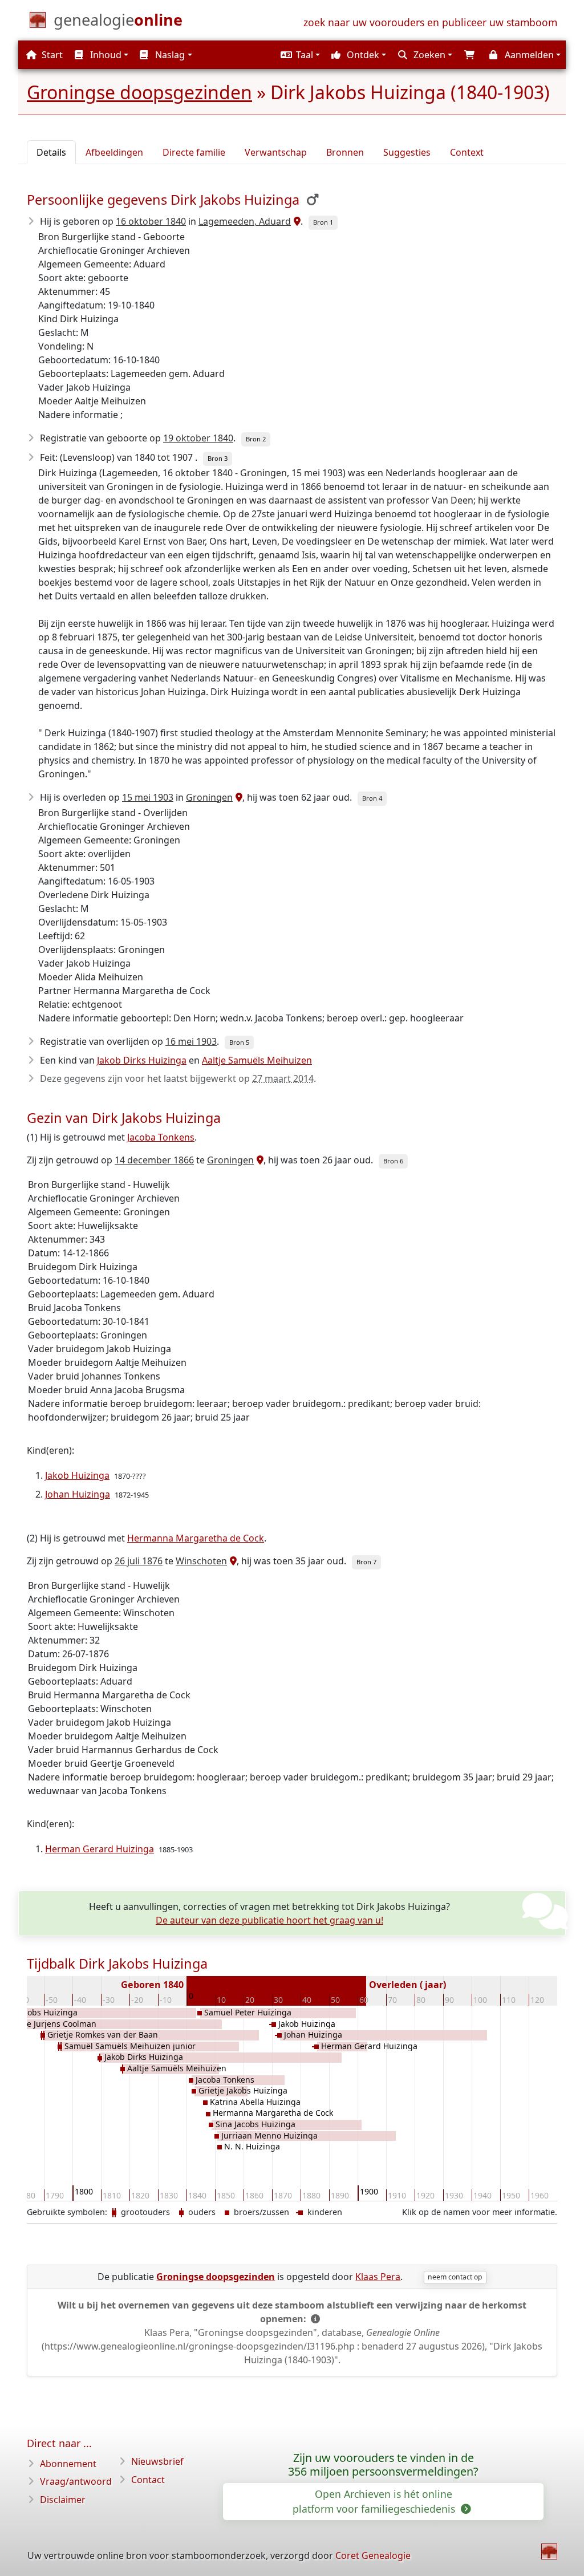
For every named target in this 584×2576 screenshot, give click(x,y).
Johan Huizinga (78, 1494)
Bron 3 (218, 458)
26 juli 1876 (139, 1561)
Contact (148, 2480)
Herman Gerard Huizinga (100, 1849)
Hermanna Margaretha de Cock (196, 1538)
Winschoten (201, 1561)
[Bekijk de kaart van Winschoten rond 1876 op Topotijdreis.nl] (232, 1561)
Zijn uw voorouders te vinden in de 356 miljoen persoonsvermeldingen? (383, 2465)
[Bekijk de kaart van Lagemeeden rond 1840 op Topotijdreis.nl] (296, 221)
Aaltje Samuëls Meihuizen (257, 1060)
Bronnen (345, 152)
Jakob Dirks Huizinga (142, 1060)
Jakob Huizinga (77, 1475)
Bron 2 (256, 439)
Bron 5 (239, 1042)
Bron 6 (393, 1161)
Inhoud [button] (105, 55)
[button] (299, 55)
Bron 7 (366, 1562)
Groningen (209, 797)
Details (51, 152)
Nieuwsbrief (157, 2461)
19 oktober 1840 (198, 438)
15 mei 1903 (148, 797)
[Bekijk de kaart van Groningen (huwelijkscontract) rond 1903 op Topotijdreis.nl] (238, 797)
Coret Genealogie (373, 2555)
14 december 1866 (154, 1160)
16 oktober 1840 (151, 221)
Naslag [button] (169, 55)
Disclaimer (63, 2500)
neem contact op (455, 2277)
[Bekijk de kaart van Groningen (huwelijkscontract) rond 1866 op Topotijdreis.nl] (259, 1160)
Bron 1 (323, 222)
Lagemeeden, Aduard (245, 221)
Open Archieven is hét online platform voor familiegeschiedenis (375, 2501)
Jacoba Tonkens (161, 1137)
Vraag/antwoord (76, 2481)
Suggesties (407, 152)
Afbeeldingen (114, 152)
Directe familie (194, 152)
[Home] (549, 2551)
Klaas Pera (378, 2277)
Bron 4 (372, 798)
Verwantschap (276, 152)
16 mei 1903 (191, 1041)
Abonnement (68, 2464)
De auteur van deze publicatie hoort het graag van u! (269, 1920)
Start (51, 55)
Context (467, 152)
